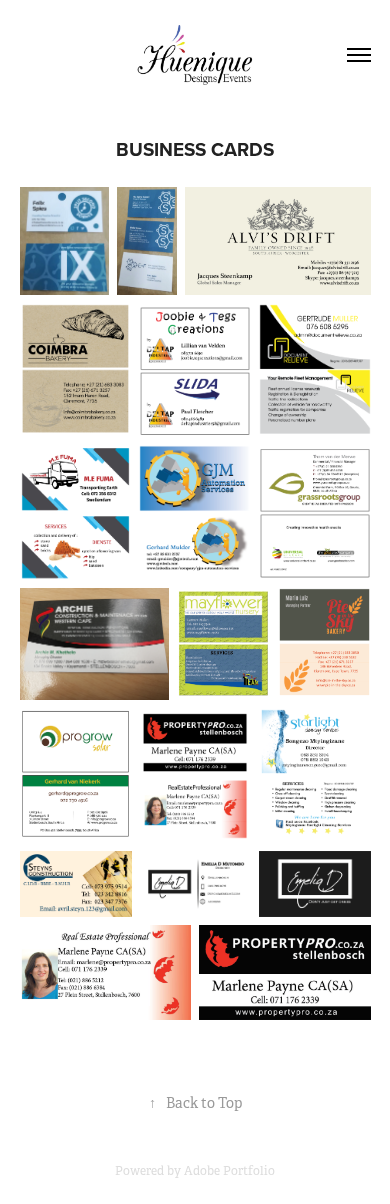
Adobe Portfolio (229, 1171)
